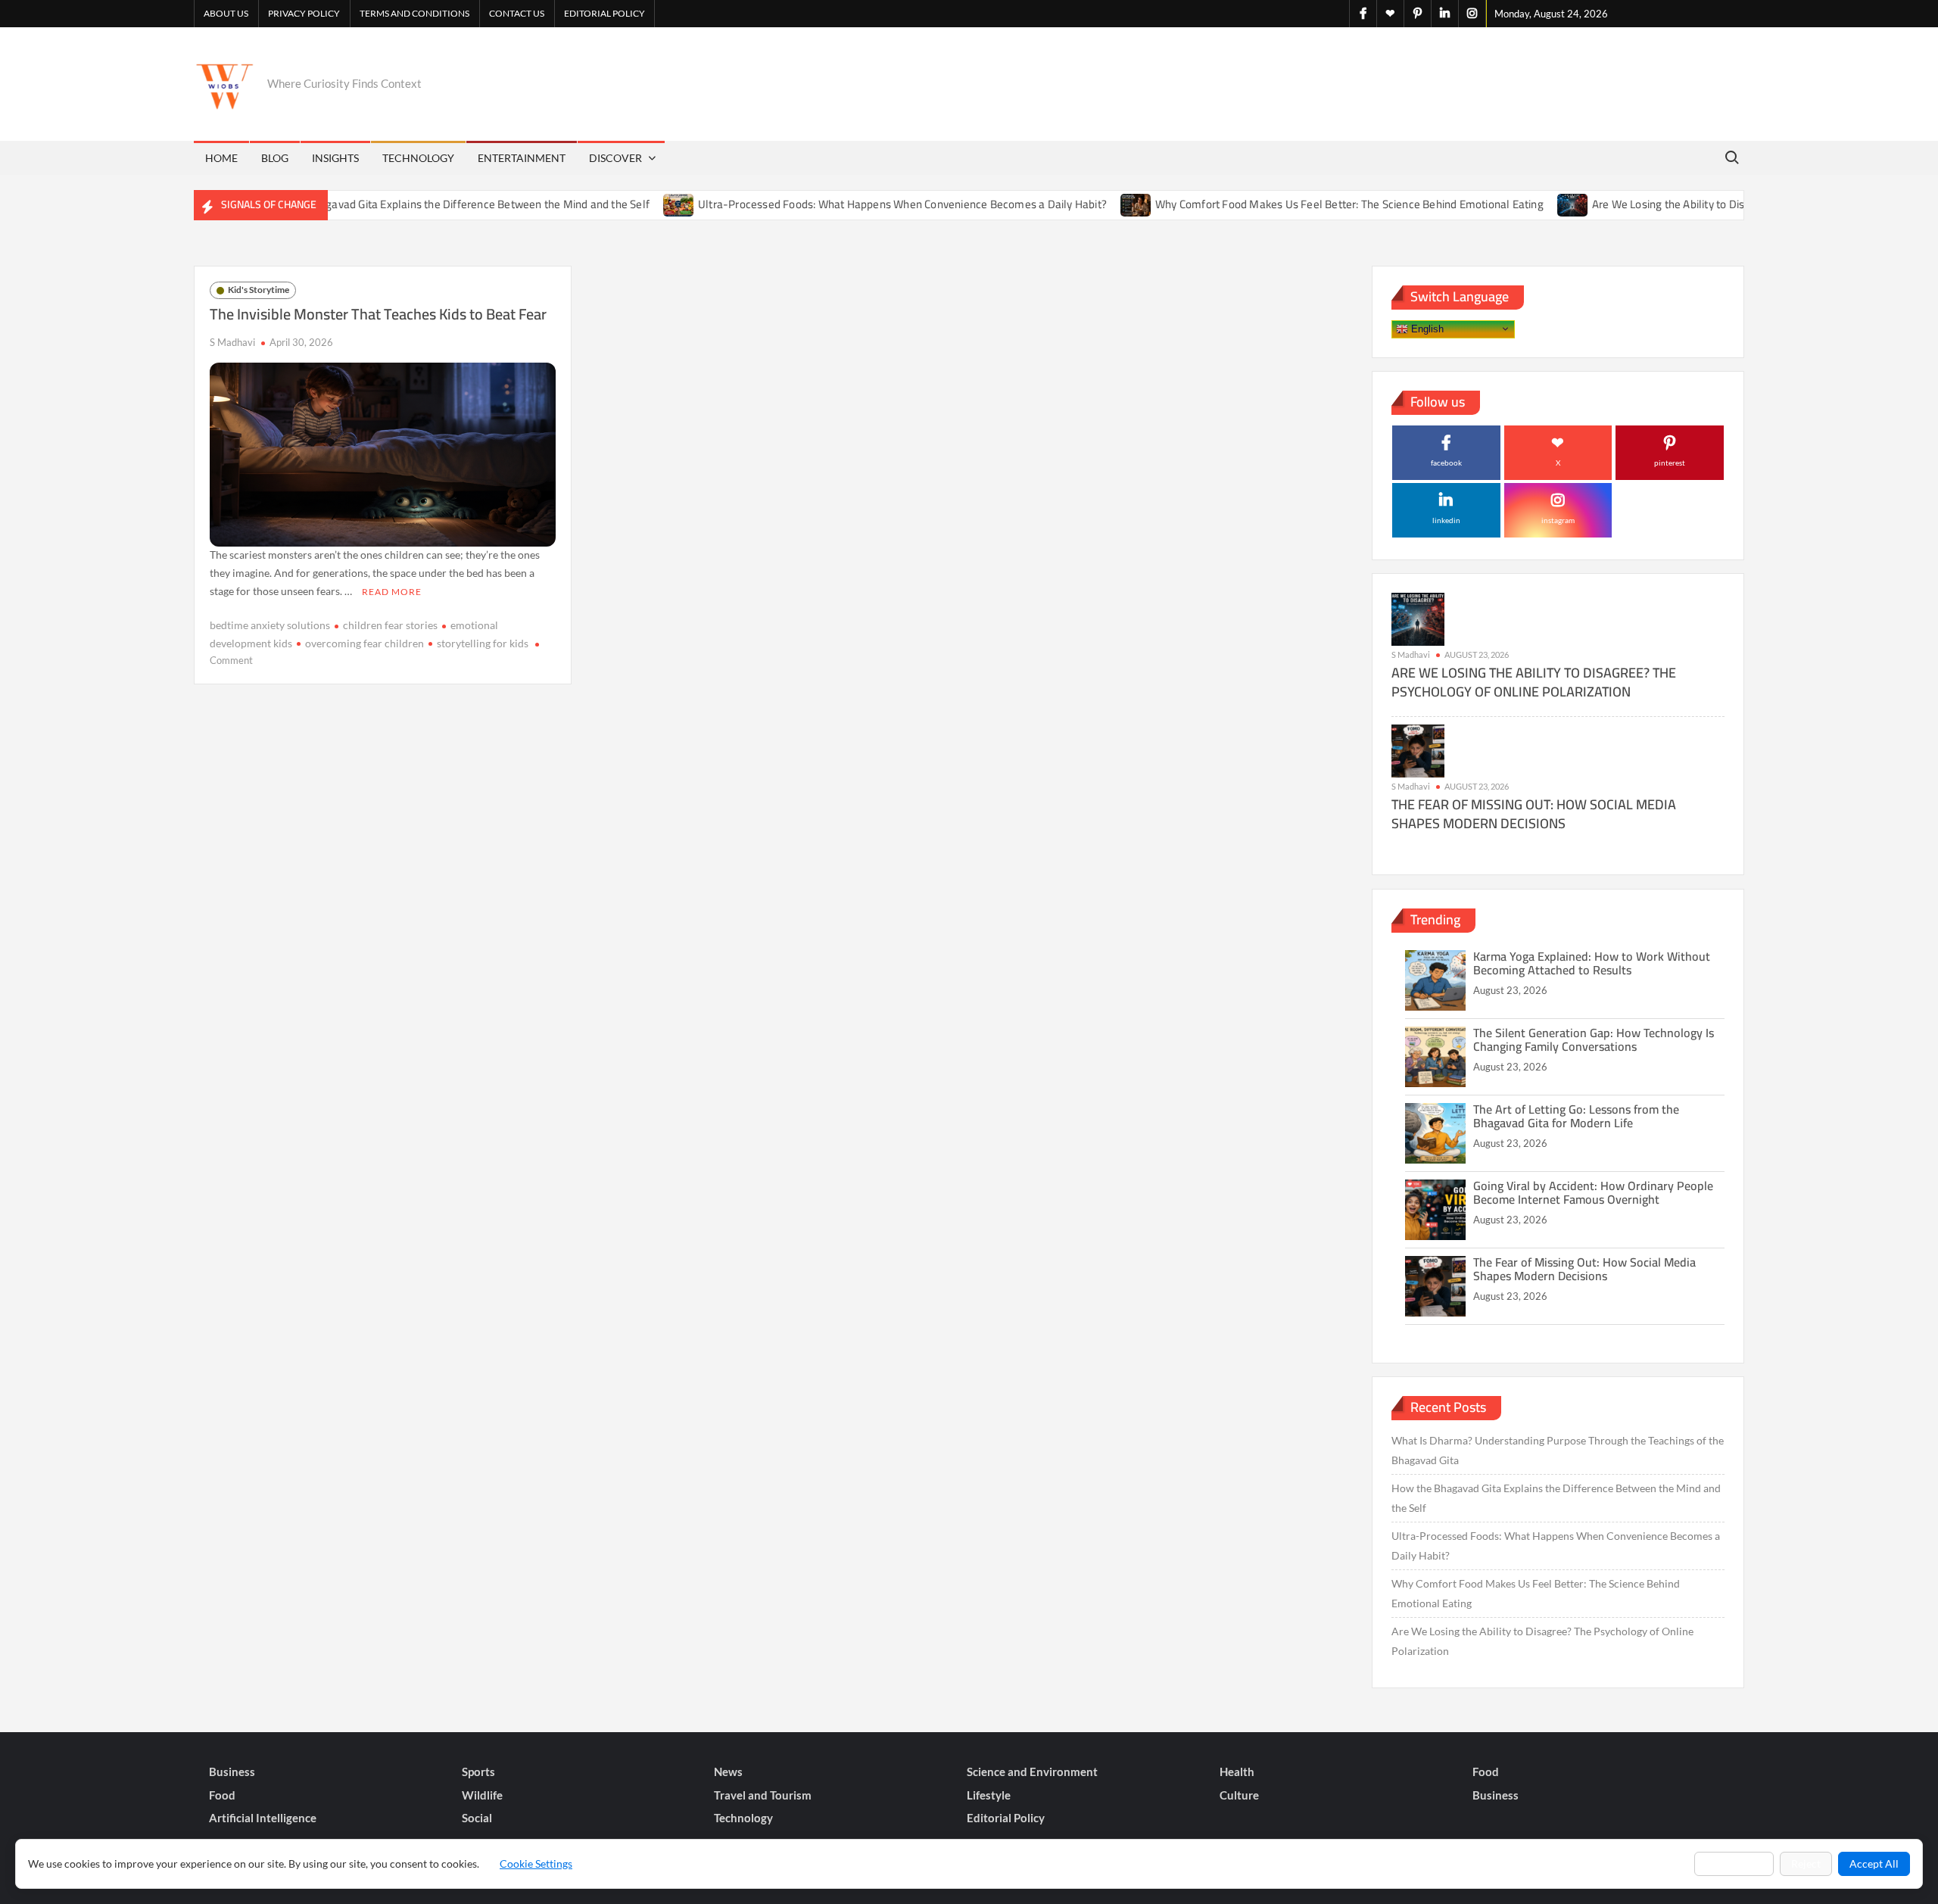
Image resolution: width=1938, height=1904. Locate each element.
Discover (615, 158)
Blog (275, 158)
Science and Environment (1032, 1772)
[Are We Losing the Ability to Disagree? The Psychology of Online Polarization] (1524, 204)
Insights (335, 158)
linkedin (1446, 520)
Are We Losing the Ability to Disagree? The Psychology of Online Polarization (1730, 204)
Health (1237, 1772)
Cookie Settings (536, 1863)
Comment (231, 660)
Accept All (1874, 1863)
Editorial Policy (604, 13)
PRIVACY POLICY (304, 13)
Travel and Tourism (763, 1795)
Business (232, 1772)
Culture (1239, 1795)
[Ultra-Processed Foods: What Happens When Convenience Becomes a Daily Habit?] (629, 204)
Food (1486, 1772)
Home (221, 158)
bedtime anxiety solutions (270, 625)
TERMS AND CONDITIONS (414, 13)
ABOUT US (226, 13)
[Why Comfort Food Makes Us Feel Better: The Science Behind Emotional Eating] (1087, 204)
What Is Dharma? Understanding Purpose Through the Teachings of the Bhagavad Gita (1558, 1450)
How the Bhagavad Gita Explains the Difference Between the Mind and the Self (406, 204)
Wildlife (482, 1795)
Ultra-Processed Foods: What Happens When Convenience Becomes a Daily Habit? (852, 204)
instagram (1558, 520)
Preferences (1734, 1863)
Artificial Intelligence (263, 1818)
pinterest (1670, 463)
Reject (1806, 1863)
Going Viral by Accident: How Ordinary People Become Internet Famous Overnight (1593, 1192)
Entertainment (522, 158)
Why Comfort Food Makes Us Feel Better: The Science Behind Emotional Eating (1299, 204)
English (1426, 328)
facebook (1446, 463)
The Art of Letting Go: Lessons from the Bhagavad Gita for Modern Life (1576, 1116)
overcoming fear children (365, 643)
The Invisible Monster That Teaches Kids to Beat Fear (378, 314)
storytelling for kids (483, 643)
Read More (392, 592)
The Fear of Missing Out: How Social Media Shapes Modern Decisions (1534, 814)
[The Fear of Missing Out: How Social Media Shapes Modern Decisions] (1418, 750)
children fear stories (390, 625)
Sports (478, 1772)
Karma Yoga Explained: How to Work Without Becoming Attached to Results (1592, 963)
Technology (418, 158)
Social (477, 1818)
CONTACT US (517, 13)
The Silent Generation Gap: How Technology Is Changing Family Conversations (1594, 1039)
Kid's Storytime (259, 290)
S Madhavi (232, 342)
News (728, 1772)
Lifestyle (989, 1795)
